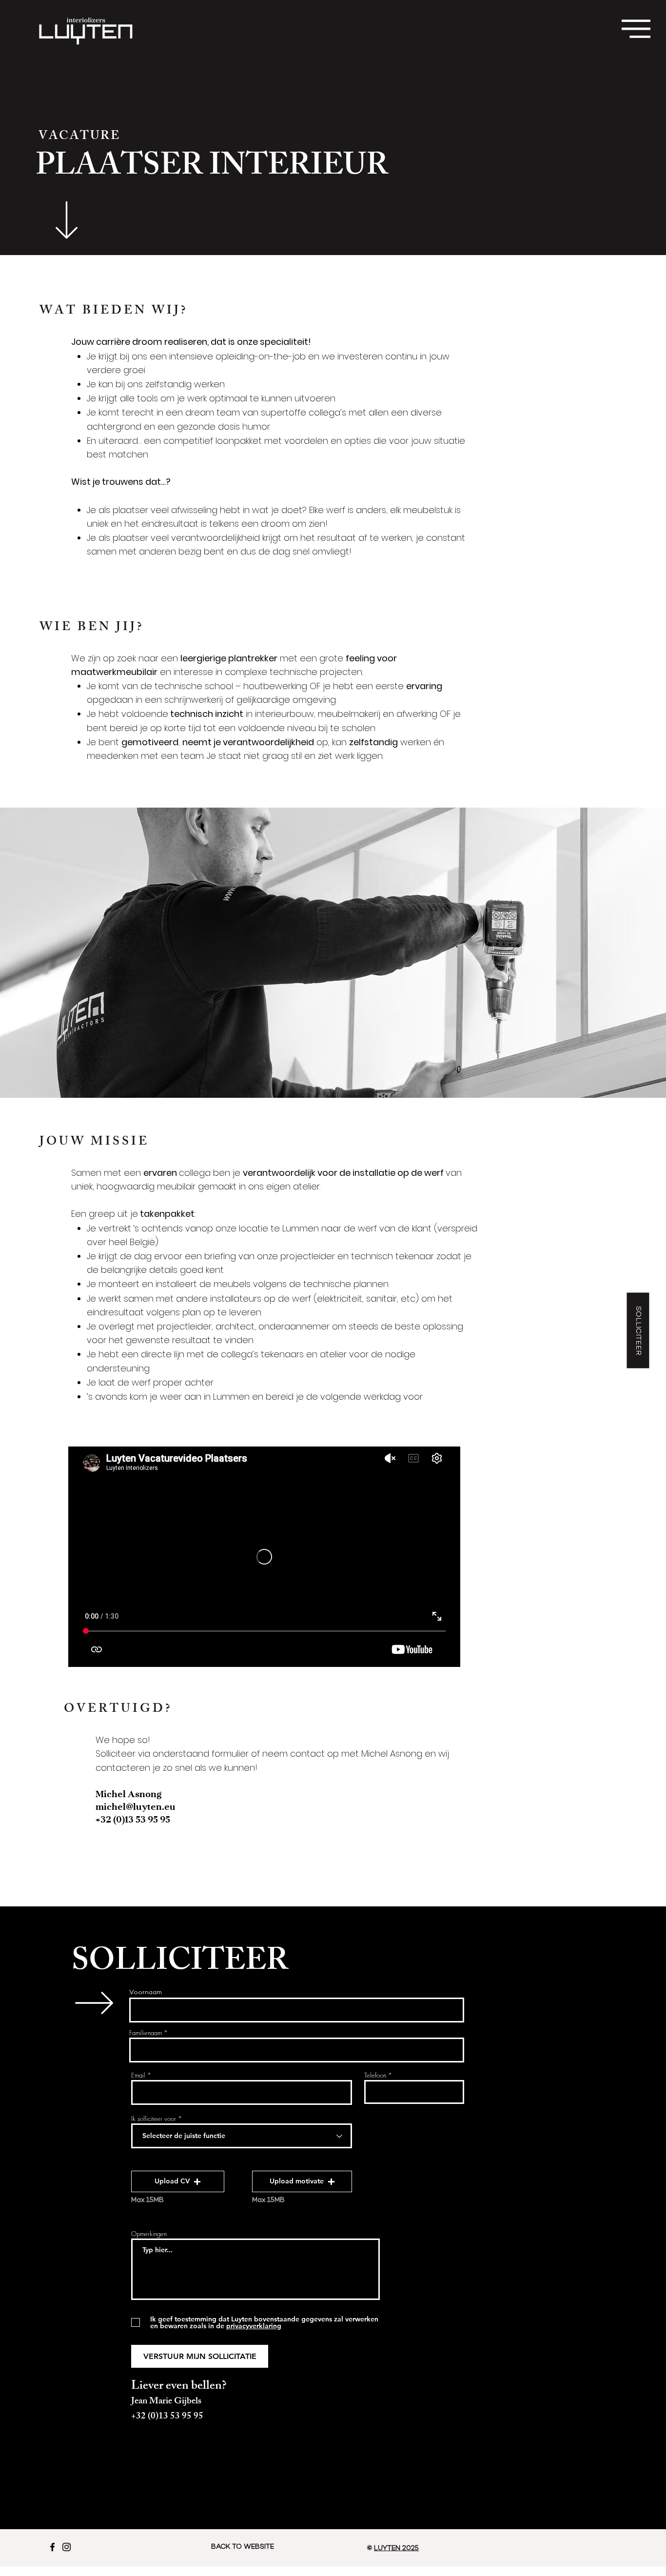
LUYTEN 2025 (396, 2548)
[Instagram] (67, 2547)
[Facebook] (52, 2547)
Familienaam (146, 2033)
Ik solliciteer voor (154, 2119)
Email (138, 2075)
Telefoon (375, 2075)
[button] (636, 29)
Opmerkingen (149, 2234)
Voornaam (146, 1993)
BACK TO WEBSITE (243, 2547)
